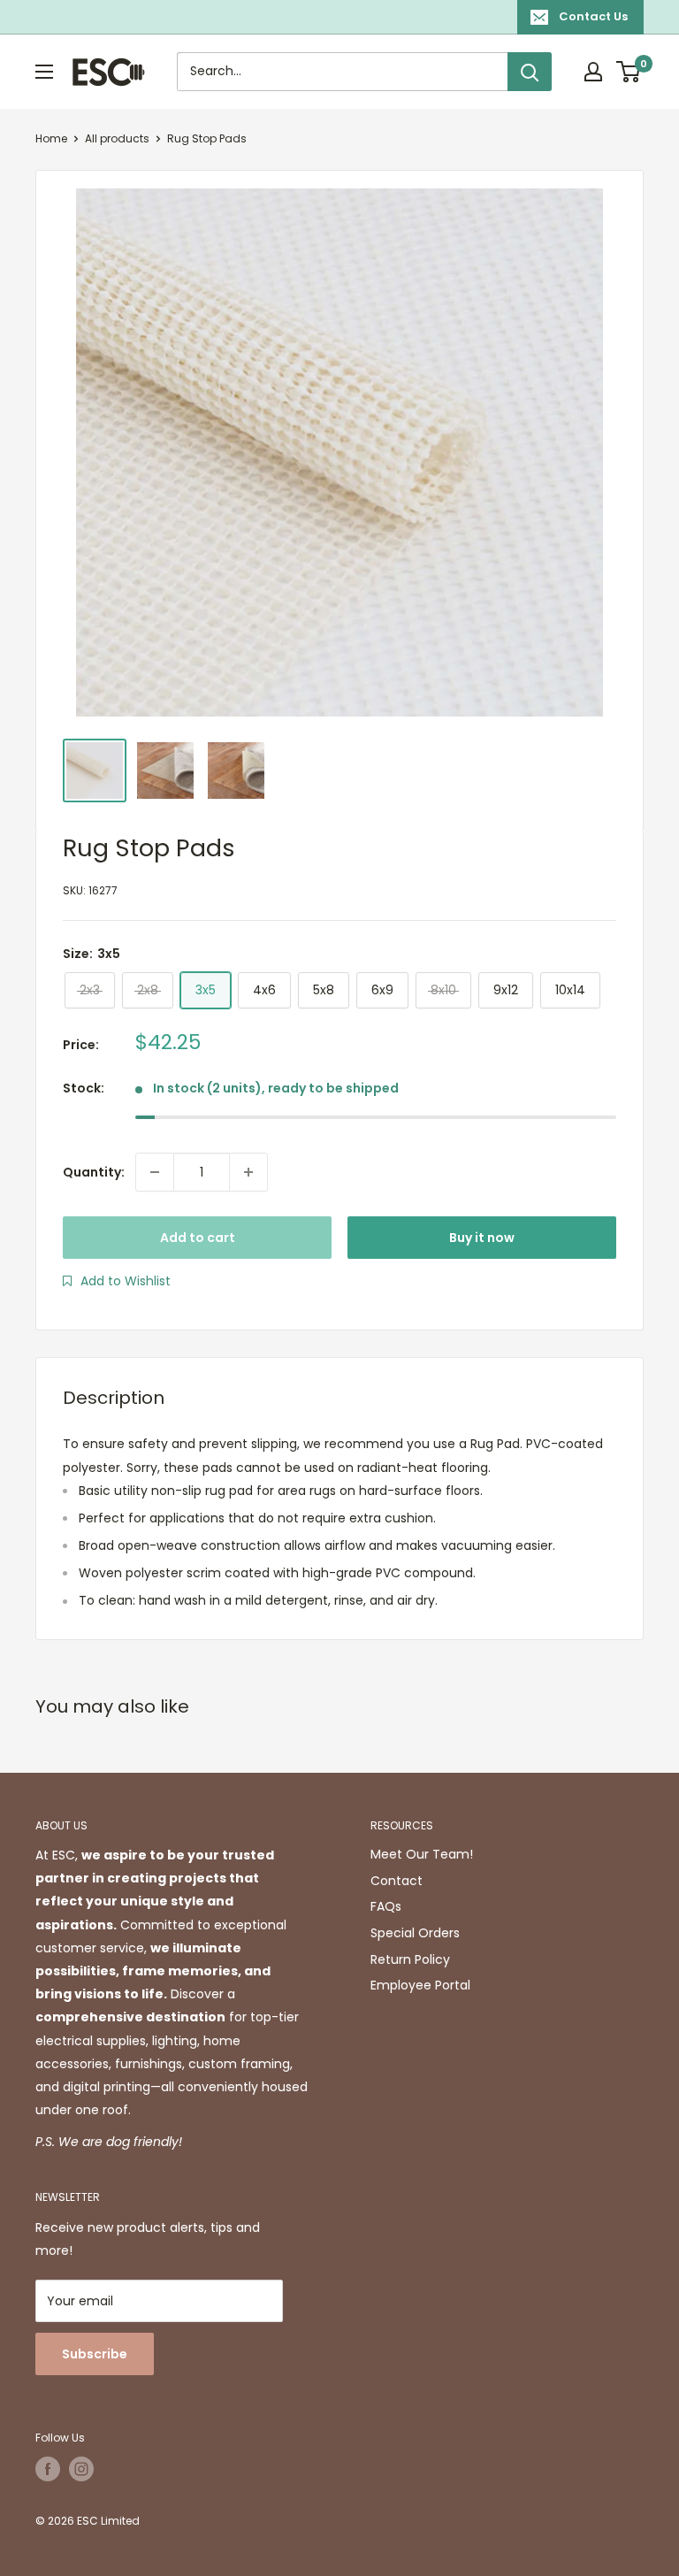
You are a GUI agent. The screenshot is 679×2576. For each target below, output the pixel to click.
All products (117, 138)
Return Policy (410, 1959)
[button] (117, 1281)
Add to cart (198, 1238)
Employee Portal (420, 1985)
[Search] (530, 72)
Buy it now (482, 1238)
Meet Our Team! (422, 1854)
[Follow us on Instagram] (81, 2469)
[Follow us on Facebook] (48, 2469)
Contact (397, 1881)
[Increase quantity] (248, 1172)
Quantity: (94, 1172)
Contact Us (593, 16)
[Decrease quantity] (155, 1172)
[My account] (593, 72)
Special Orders (415, 1933)
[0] (629, 72)
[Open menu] (44, 72)
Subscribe (95, 2354)
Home (51, 138)
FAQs (386, 1906)
